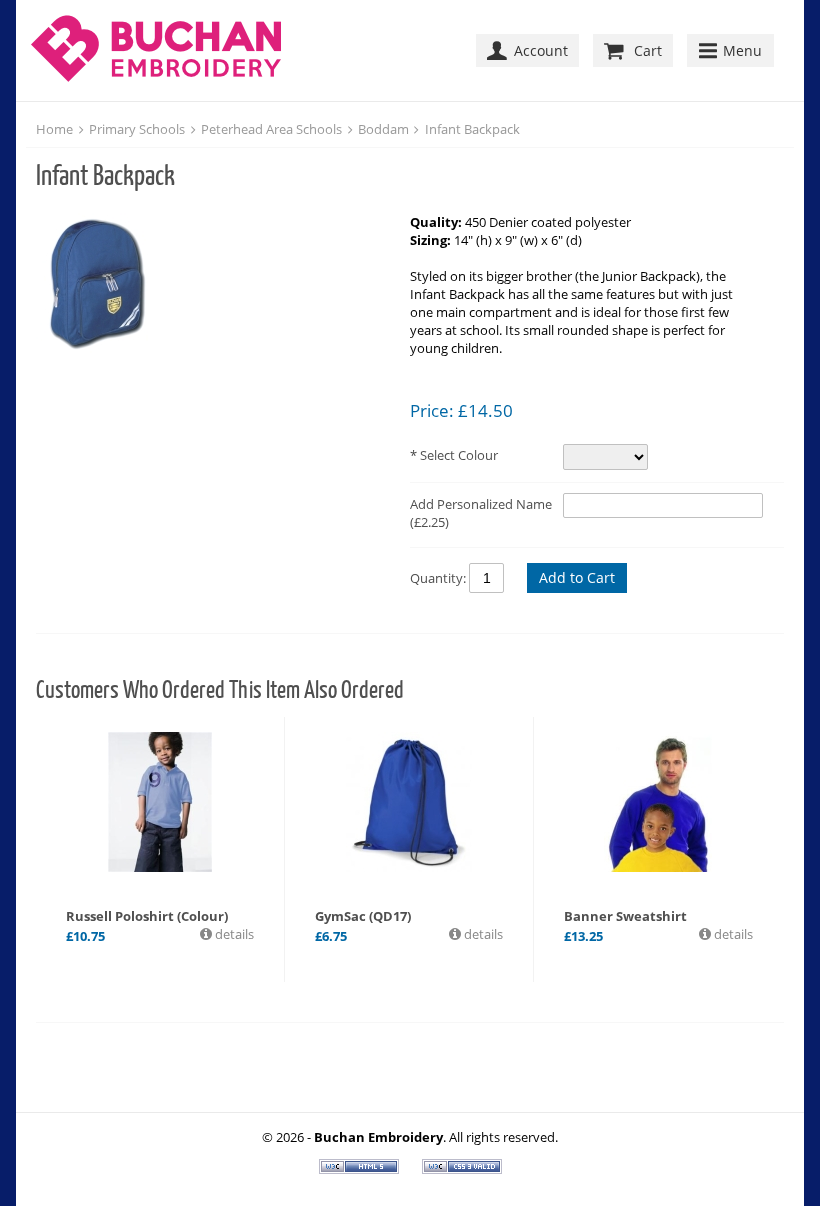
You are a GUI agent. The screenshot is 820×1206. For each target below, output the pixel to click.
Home (54, 129)
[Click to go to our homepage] (161, 50)
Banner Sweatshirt (625, 916)
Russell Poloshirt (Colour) (147, 916)
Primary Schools (137, 129)
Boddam (383, 129)
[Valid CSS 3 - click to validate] (462, 1169)
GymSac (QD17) (363, 916)
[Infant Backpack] (213, 285)
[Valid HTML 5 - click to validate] (360, 1169)
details (233, 934)
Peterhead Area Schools (271, 129)
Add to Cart (577, 577)
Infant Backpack (472, 129)
